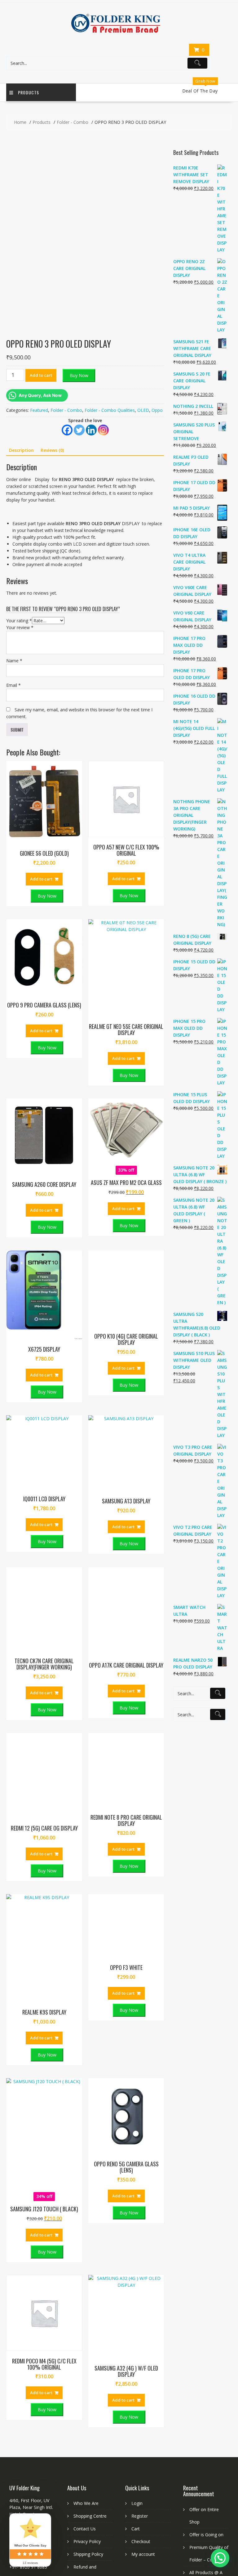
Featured (39, 410)
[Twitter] (79, 430)
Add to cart (41, 375)
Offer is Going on (206, 2364)
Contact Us (85, 2358)
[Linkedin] (91, 430)
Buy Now (79, 375)
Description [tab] (21, 450)
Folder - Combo (66, 410)
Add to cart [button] (41, 708)
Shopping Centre (90, 2345)
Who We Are (86, 2332)
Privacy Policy (87, 2370)
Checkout (141, 2370)
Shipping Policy (88, 2383)
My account (143, 2383)
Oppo (157, 410)
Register (140, 2345)
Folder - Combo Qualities (110, 410)
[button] (227, 92)
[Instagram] (103, 430)
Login (137, 2332)
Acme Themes (217, 2510)
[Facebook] (67, 430)
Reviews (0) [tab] (52, 450)
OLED (143, 410)
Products (29, 92)
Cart (136, 2358)
